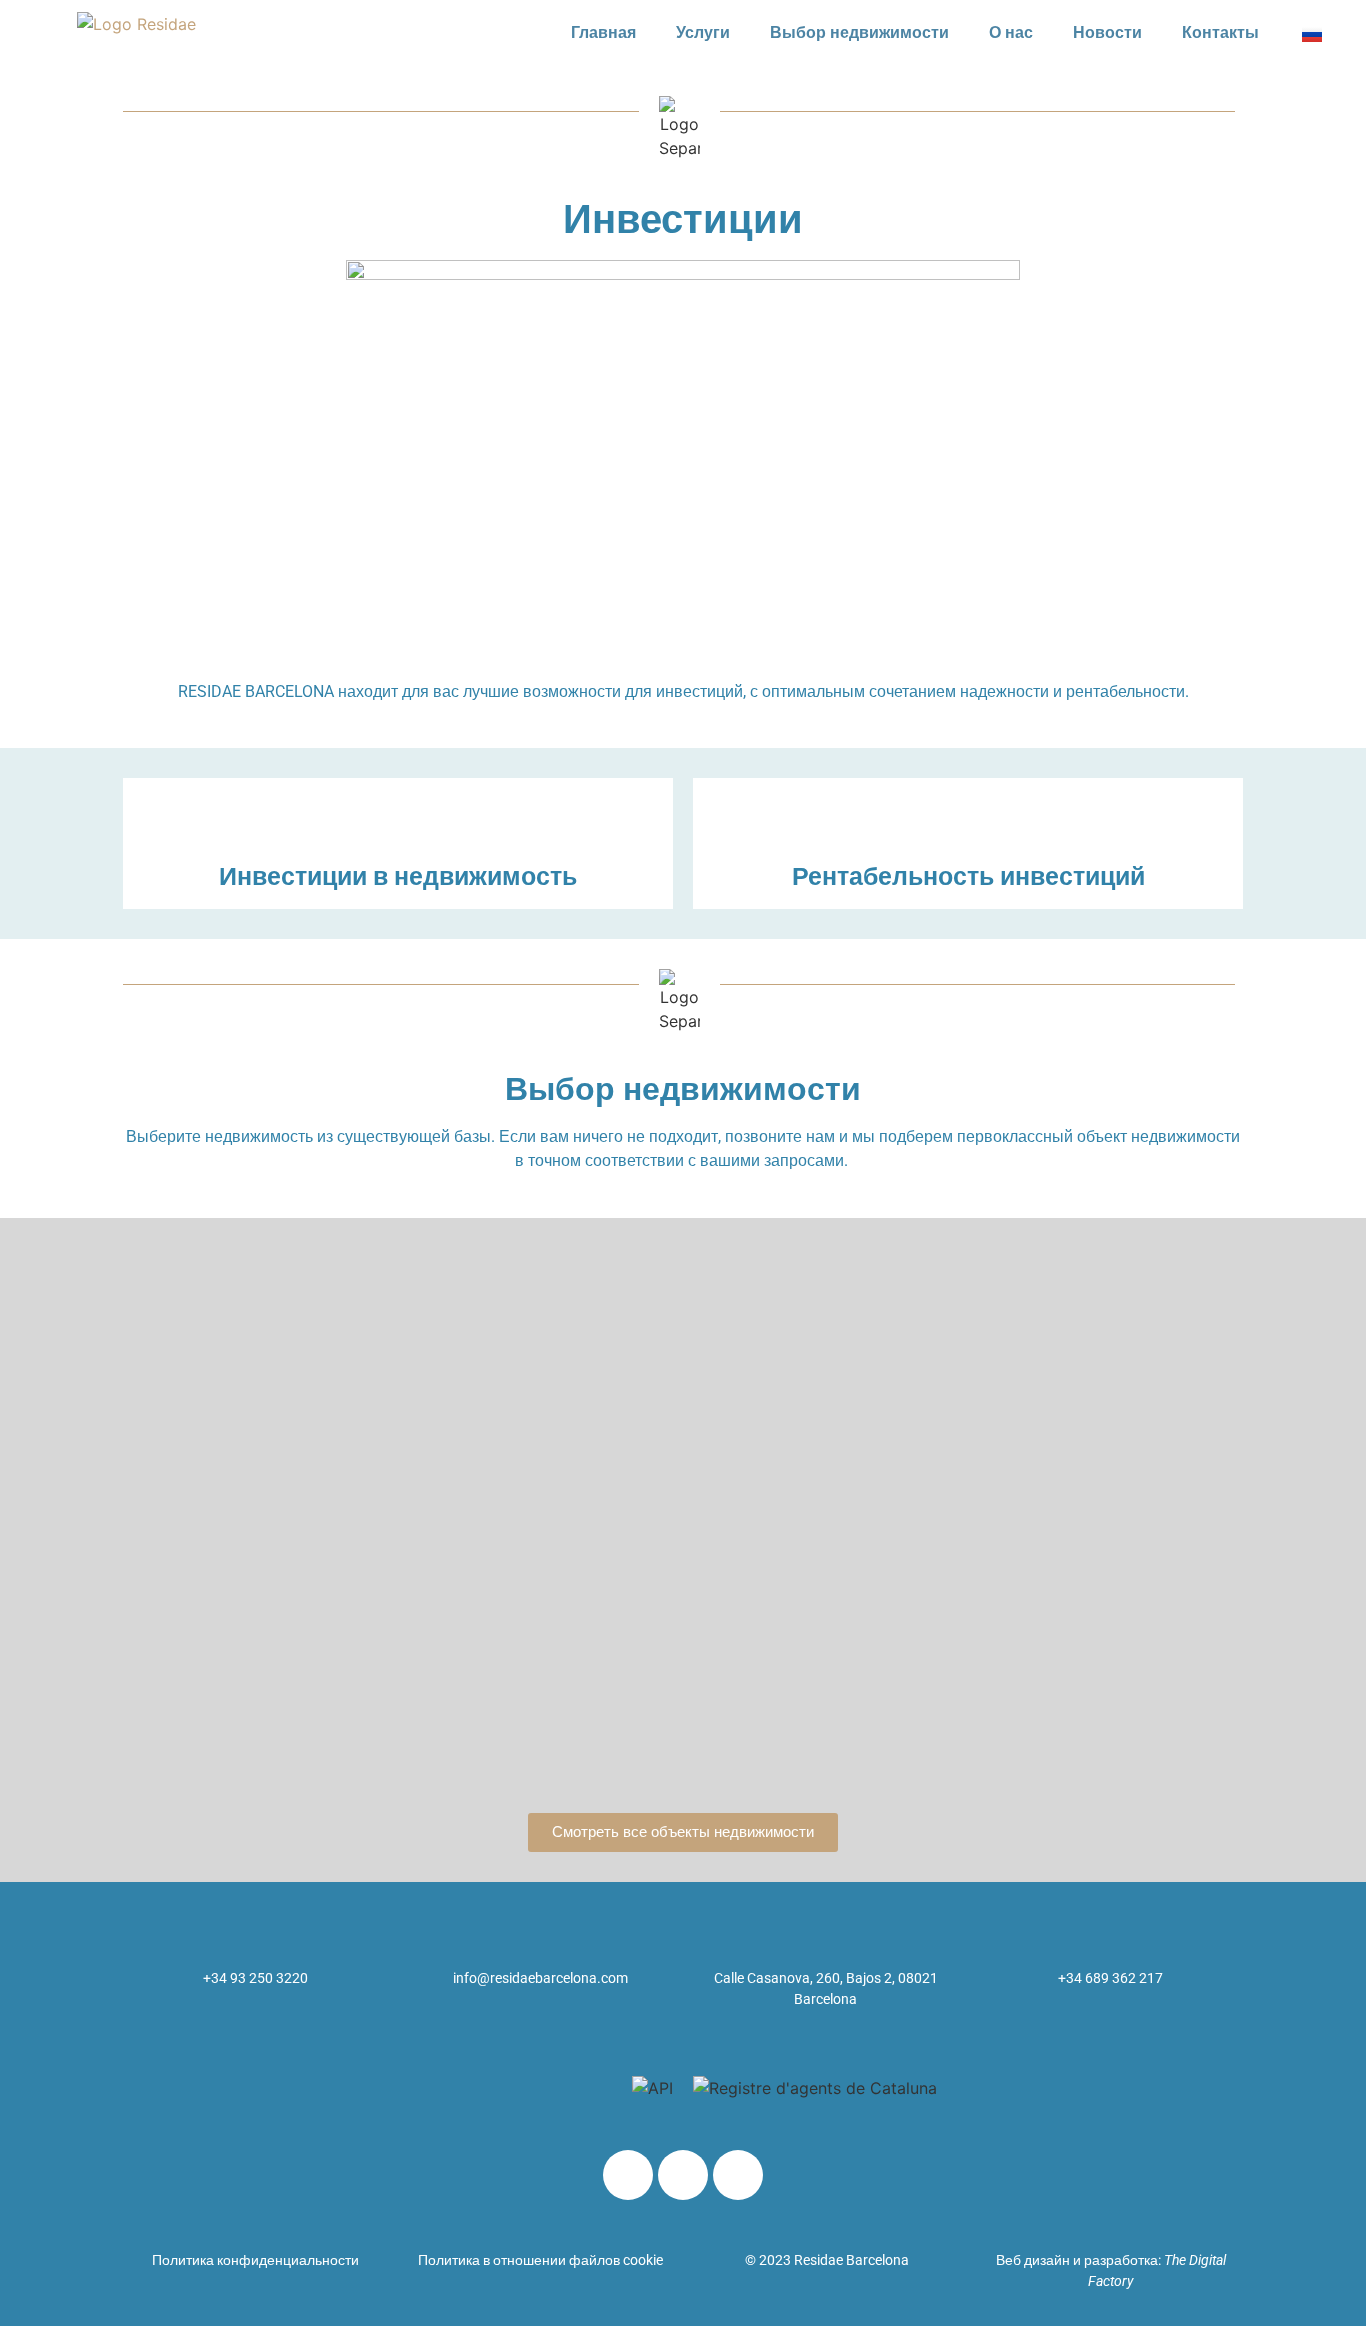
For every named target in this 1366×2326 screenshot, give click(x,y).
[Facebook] (683, 2175)
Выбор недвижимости (859, 32)
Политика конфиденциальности (255, 2260)
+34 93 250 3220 (255, 1978)
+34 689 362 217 (1110, 1978)
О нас (1011, 32)
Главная (603, 32)
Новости (1107, 32)
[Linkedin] (628, 2175)
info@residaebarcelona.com (540, 1978)
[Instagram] (738, 2175)
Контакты (1220, 32)
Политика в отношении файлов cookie (540, 2260)
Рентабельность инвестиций (968, 876)
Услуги (703, 32)
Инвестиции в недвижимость (398, 876)
